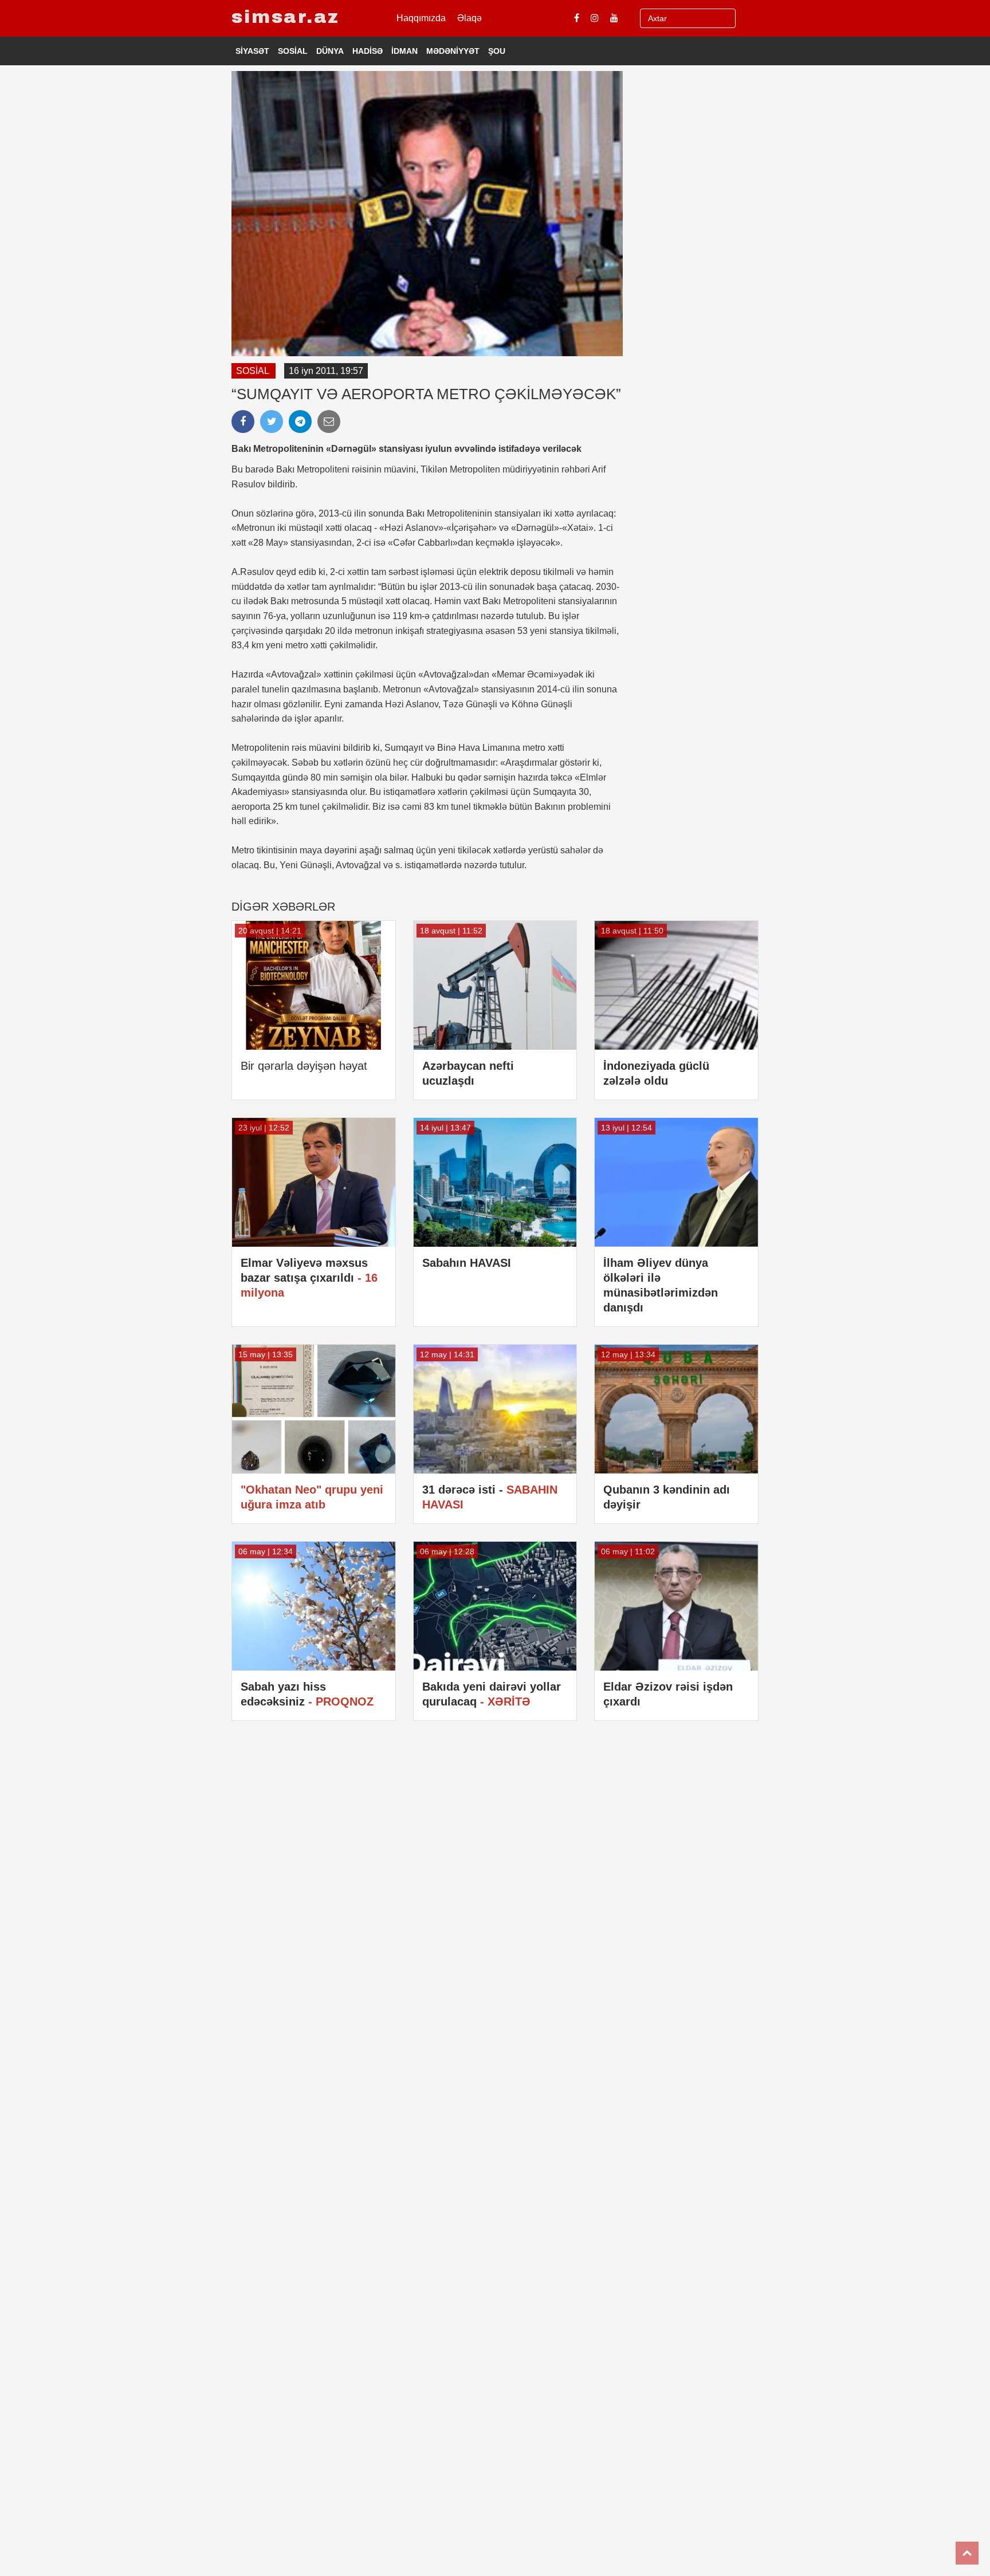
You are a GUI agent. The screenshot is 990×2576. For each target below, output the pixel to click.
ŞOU (497, 51)
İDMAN (404, 51)
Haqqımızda (421, 18)
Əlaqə (470, 18)
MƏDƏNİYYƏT (453, 51)
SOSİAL (293, 51)
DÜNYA (330, 51)
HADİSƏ (368, 51)
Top (967, 2553)
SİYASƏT (252, 51)
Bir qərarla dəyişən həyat (304, 1066)
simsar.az (286, 17)
